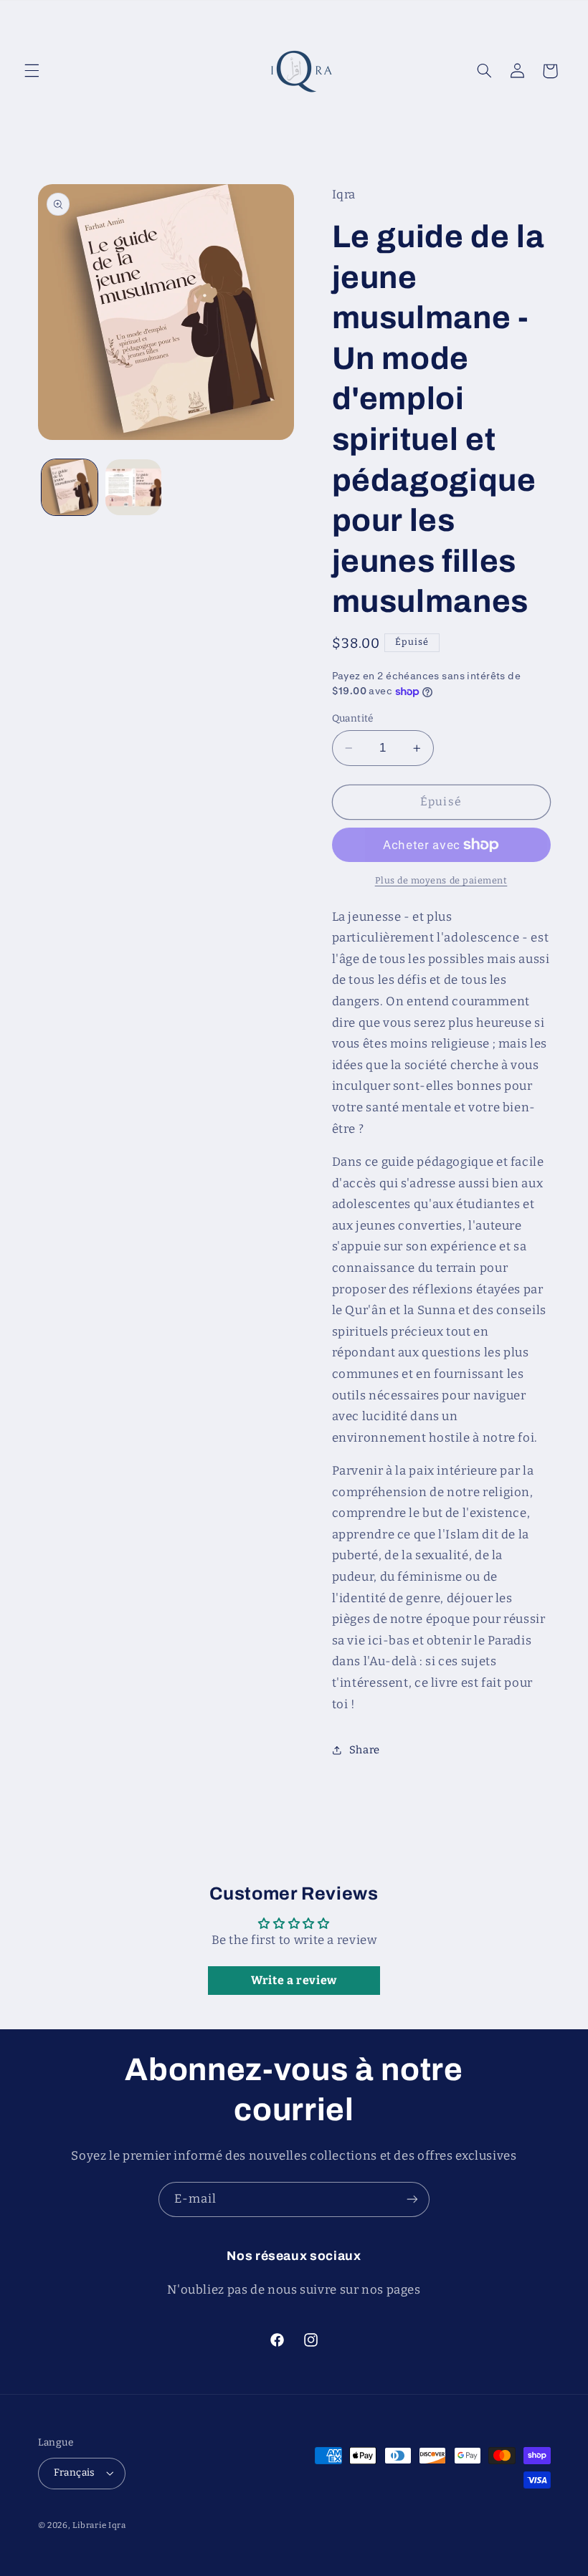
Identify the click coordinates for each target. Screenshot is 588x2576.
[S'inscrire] (412, 2199)
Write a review (294, 1980)
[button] (32, 71)
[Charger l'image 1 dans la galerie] (70, 487)
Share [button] (365, 1750)
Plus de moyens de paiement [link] (441, 880)
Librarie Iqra (99, 2525)
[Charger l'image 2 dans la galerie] (133, 487)
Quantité (353, 718)
